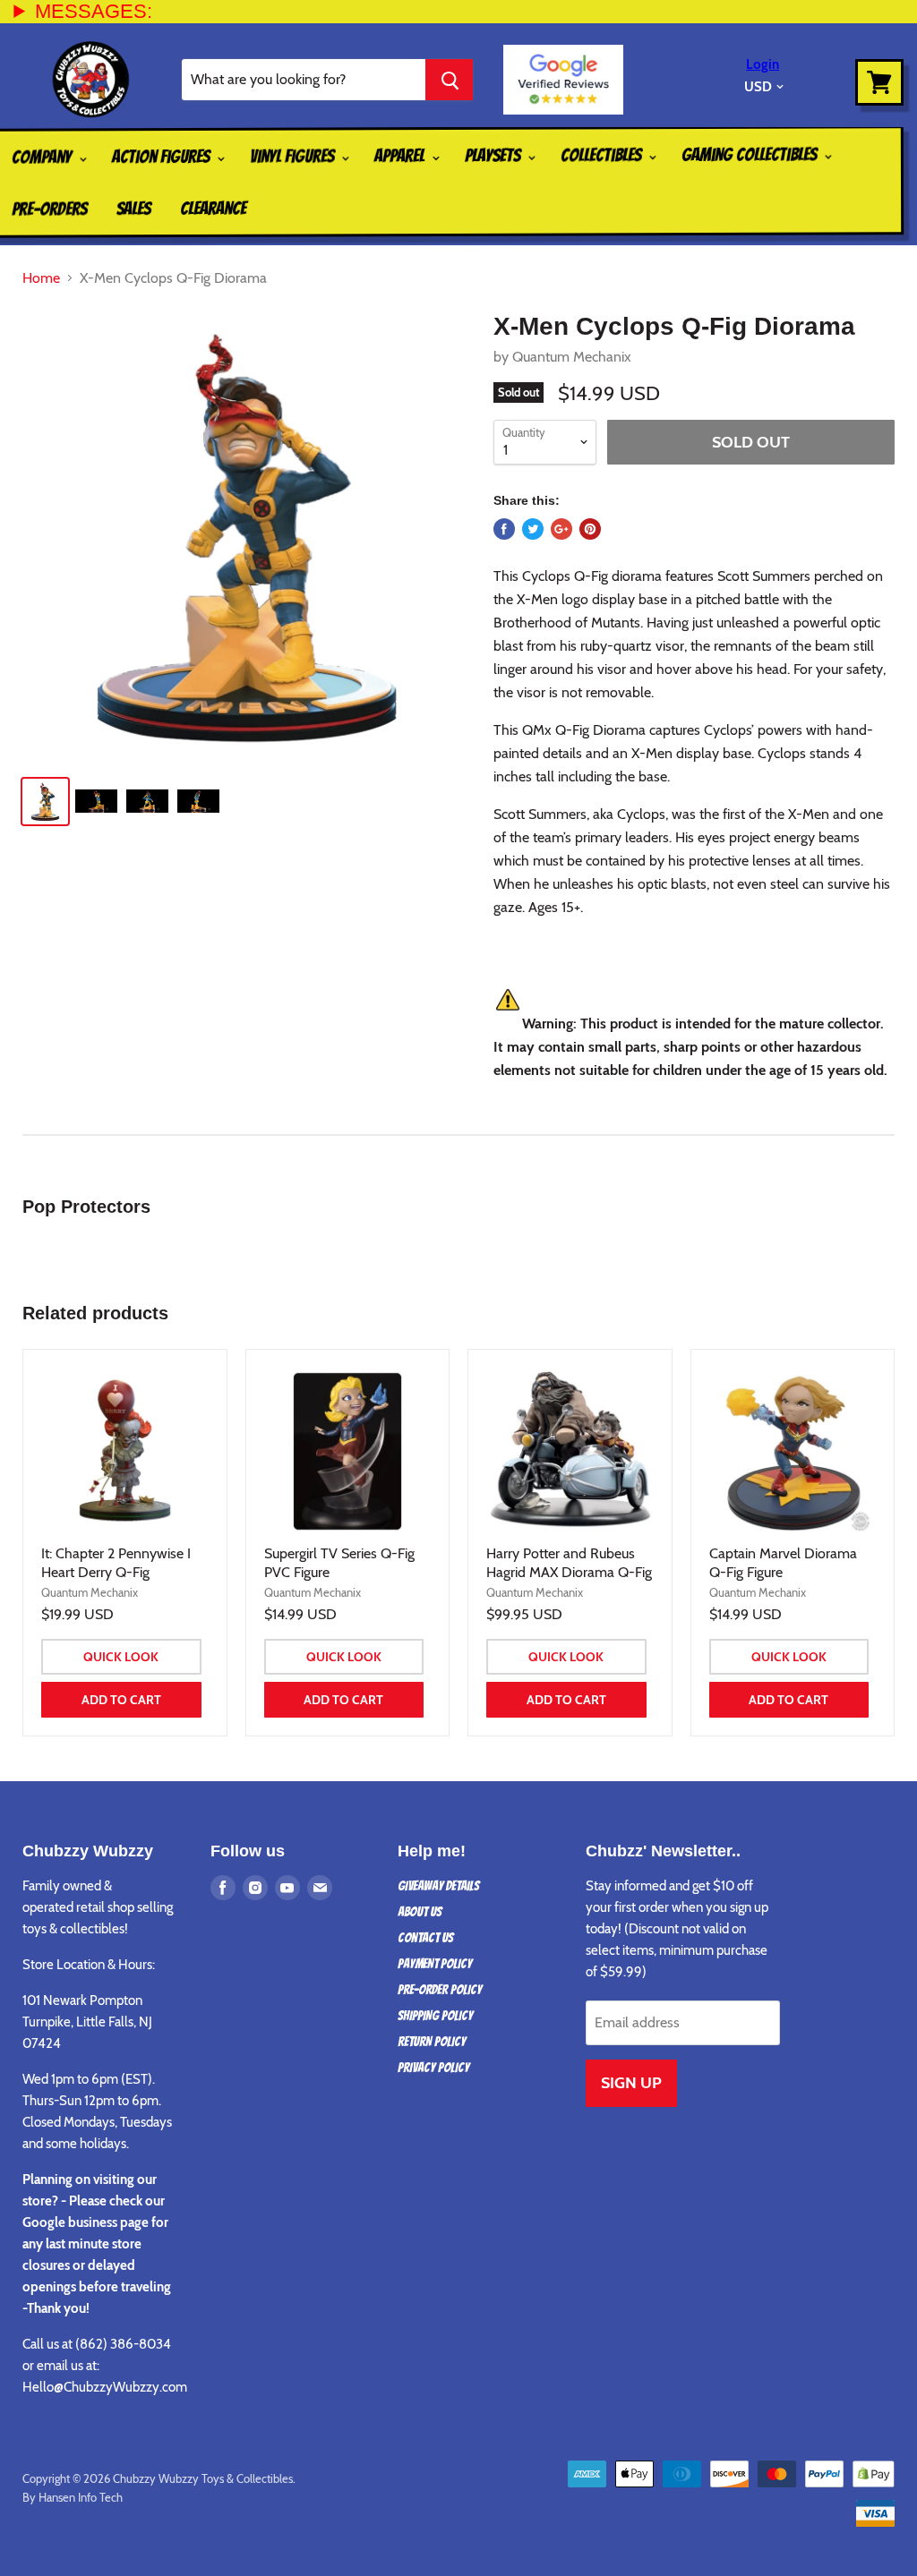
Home (41, 278)
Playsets (494, 155)
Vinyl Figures (294, 156)
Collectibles (603, 155)
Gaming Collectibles (751, 154)
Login (763, 64)
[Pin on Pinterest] (590, 529)
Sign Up (631, 2083)
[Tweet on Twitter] (533, 529)
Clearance (213, 209)
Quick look (121, 1657)
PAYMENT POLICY (435, 1964)
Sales (133, 209)
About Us (420, 1912)
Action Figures (163, 157)
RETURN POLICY (432, 2042)
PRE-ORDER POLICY (440, 1990)
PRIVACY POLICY (433, 2068)
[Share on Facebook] (504, 529)
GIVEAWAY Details (438, 1886)
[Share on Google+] (561, 529)
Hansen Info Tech (81, 2497)
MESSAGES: (94, 11)
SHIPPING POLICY (435, 2016)
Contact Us (425, 1938)
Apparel (401, 156)
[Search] (449, 80)
